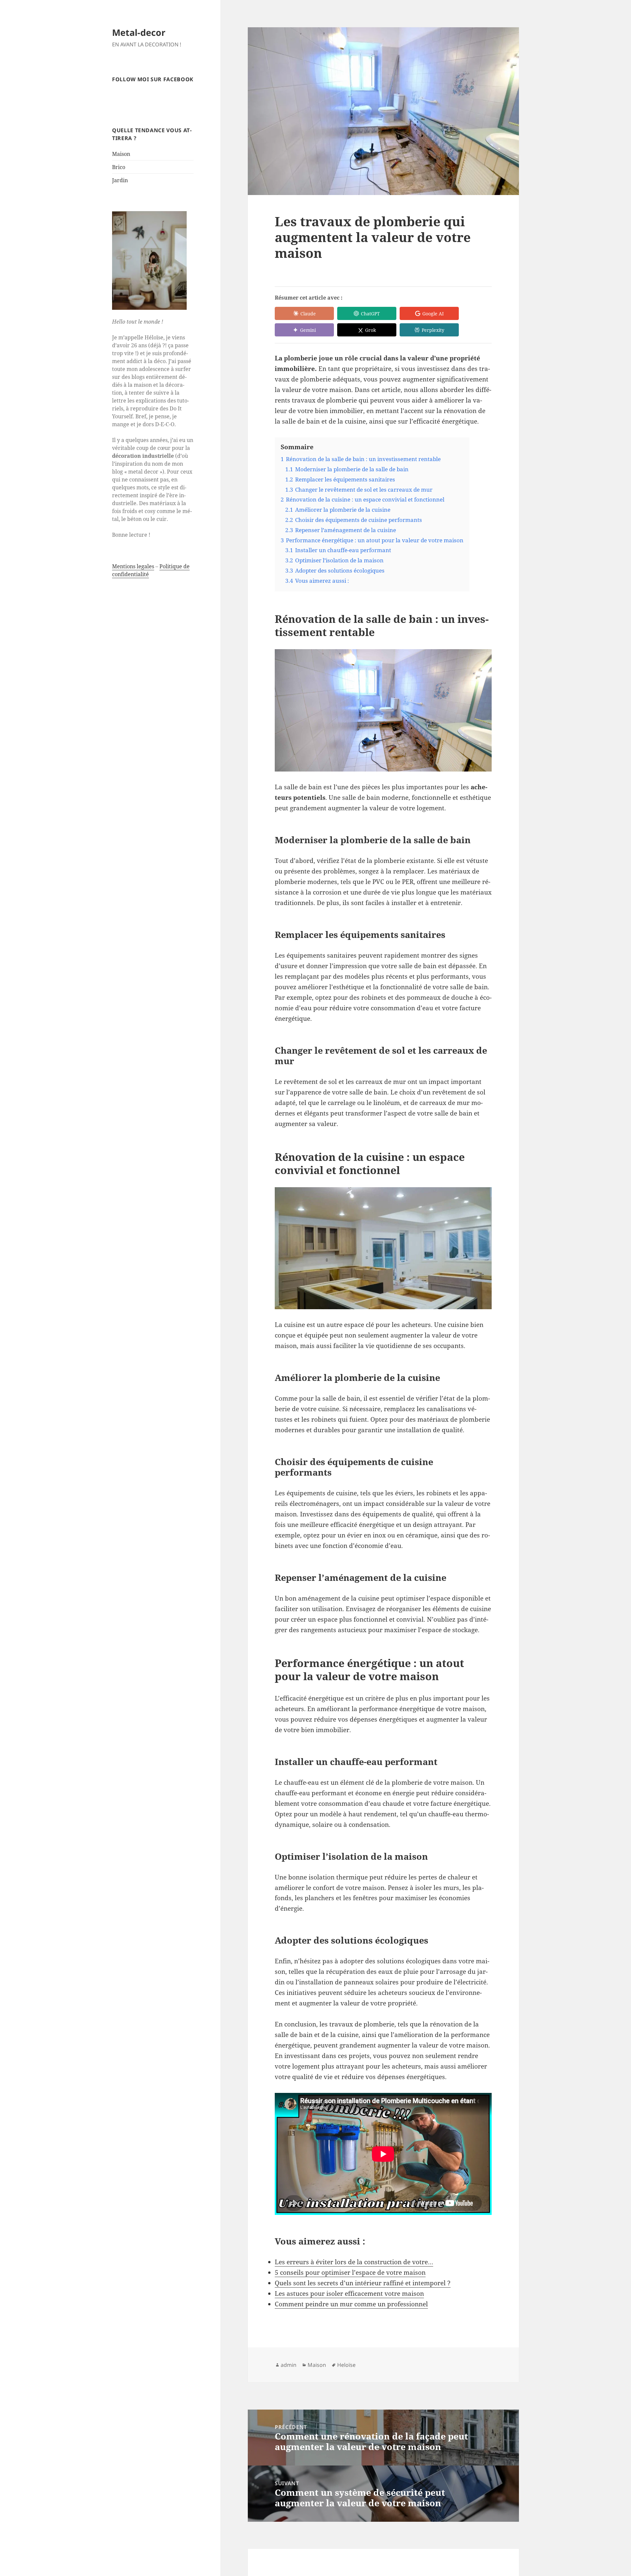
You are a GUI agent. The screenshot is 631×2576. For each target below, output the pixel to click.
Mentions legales (133, 566)
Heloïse (346, 2365)
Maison (121, 154)
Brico (119, 167)
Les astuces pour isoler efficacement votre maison (349, 2294)
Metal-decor (139, 32)
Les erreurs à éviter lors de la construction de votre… (354, 2262)
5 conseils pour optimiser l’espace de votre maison (350, 2272)
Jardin (120, 180)
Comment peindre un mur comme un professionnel (351, 2304)
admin (289, 2365)
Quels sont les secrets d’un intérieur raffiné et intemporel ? (363, 2283)
